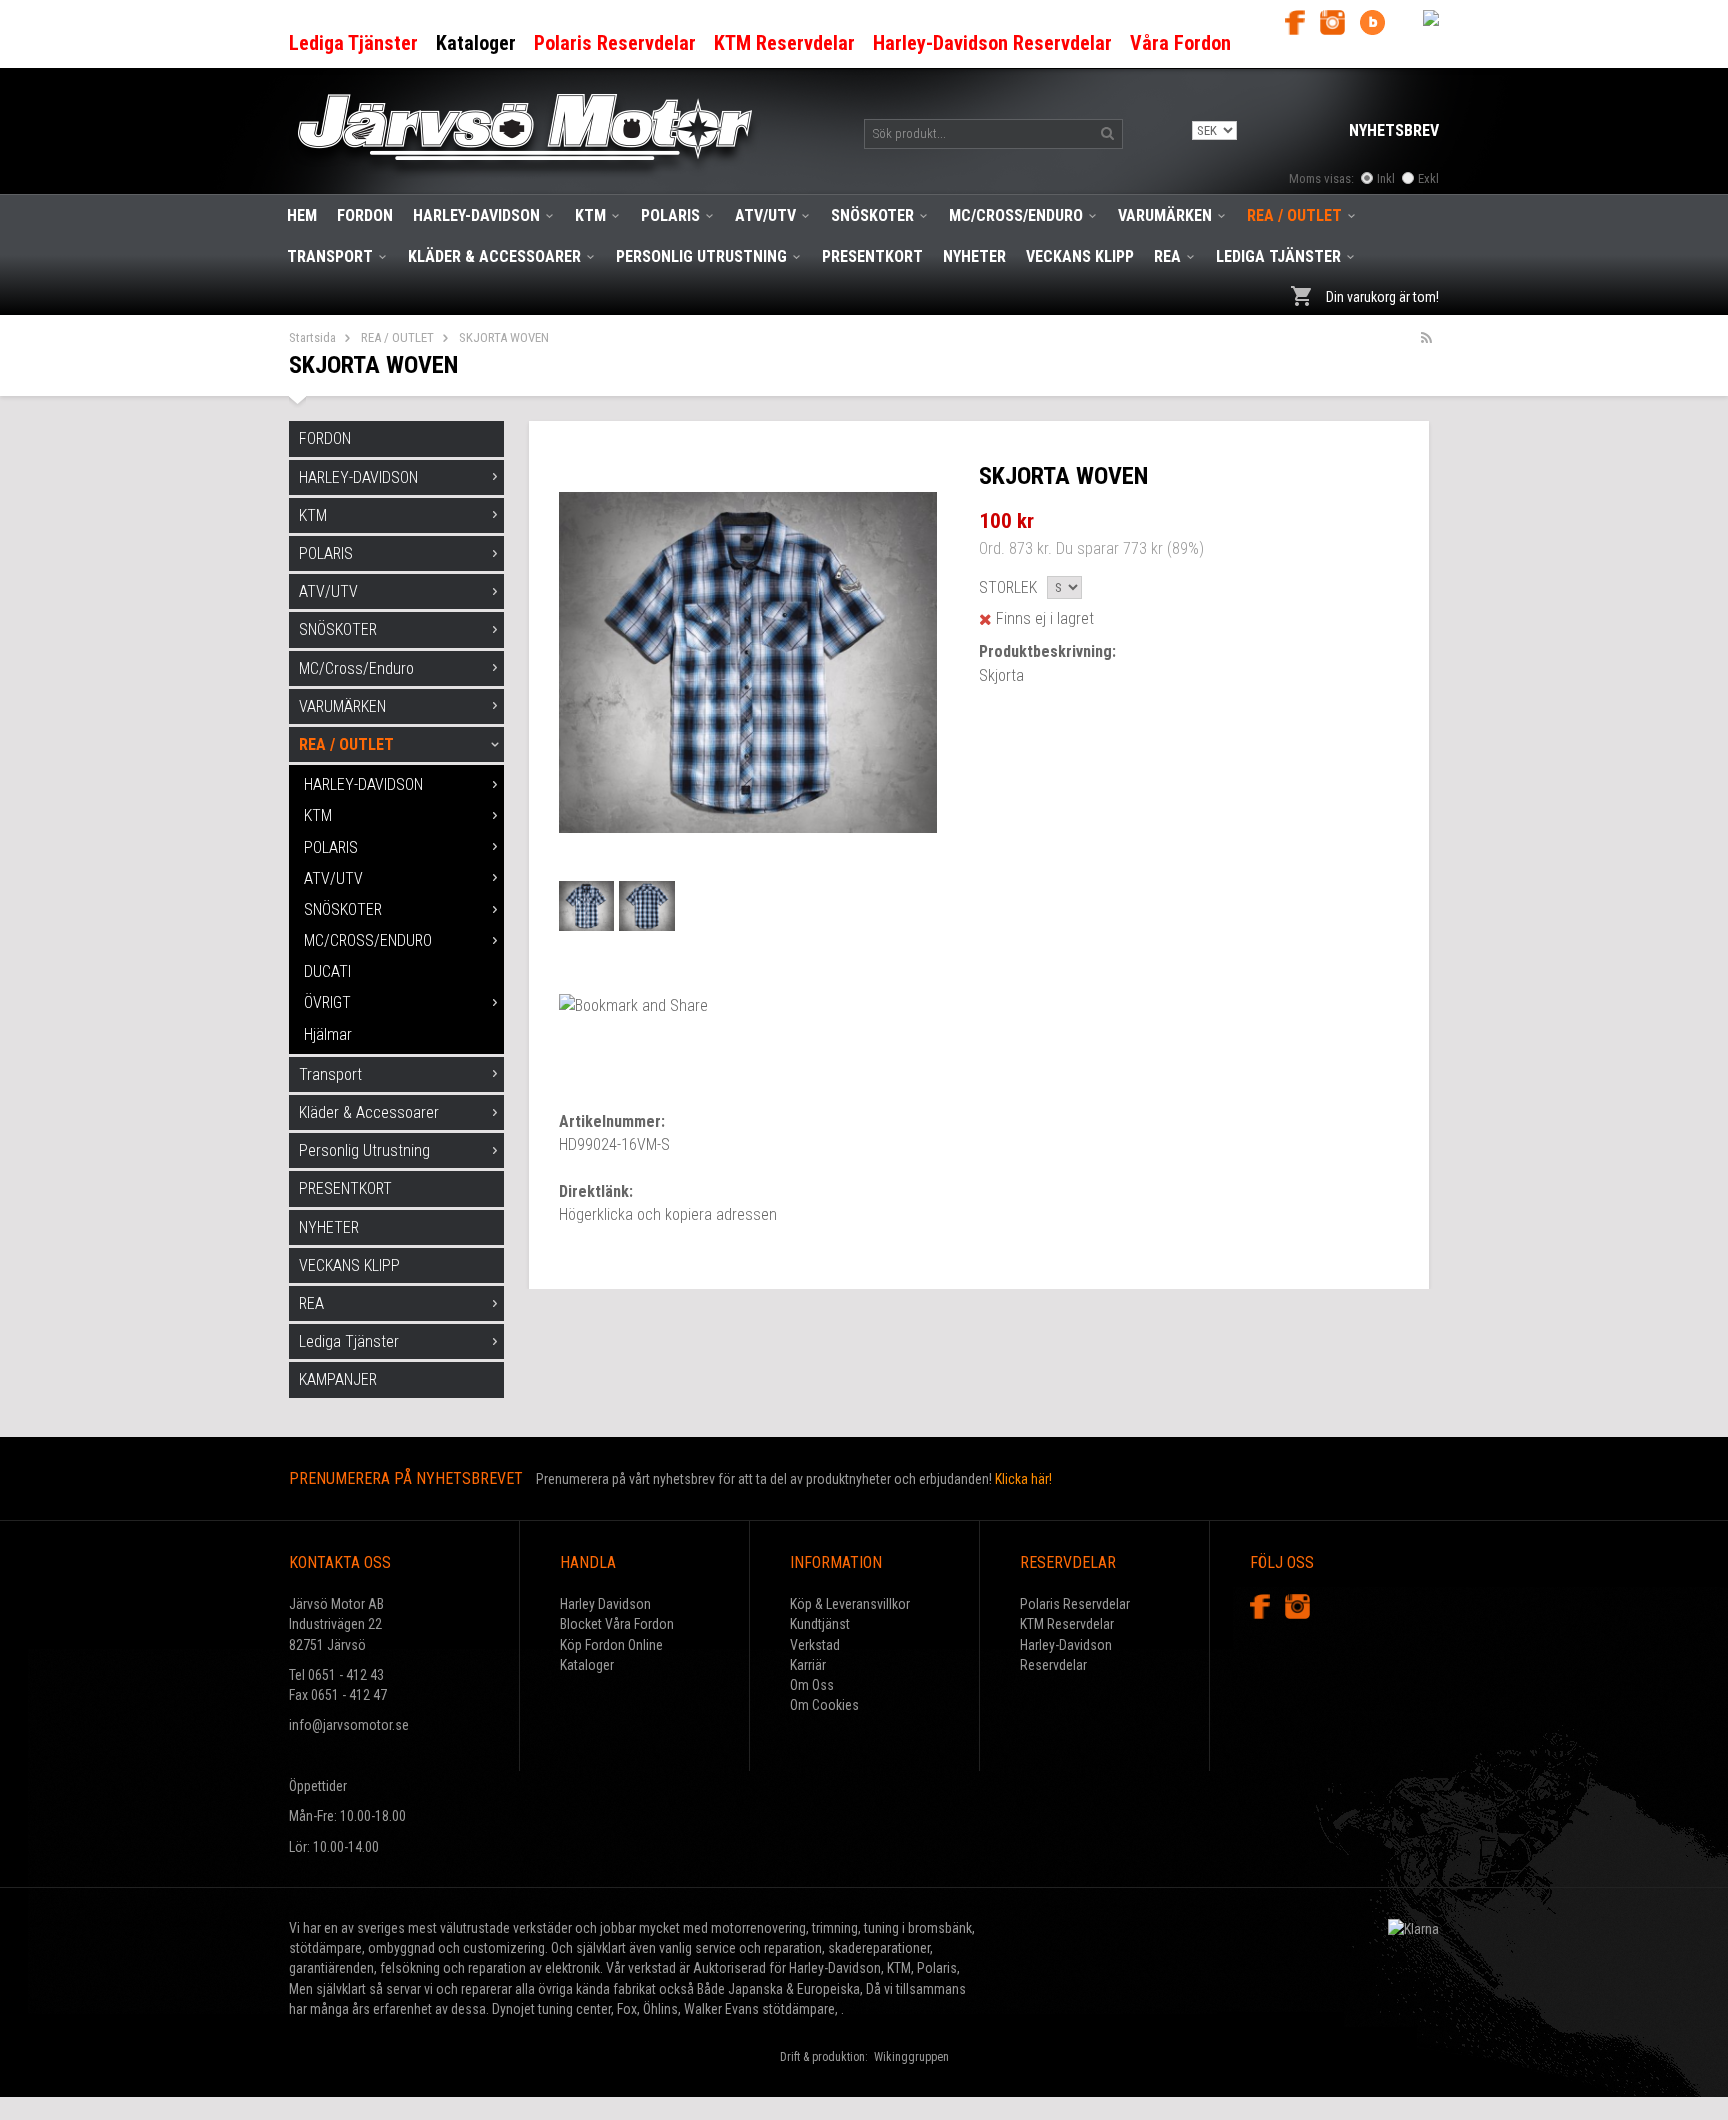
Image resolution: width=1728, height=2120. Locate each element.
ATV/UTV (765, 215)
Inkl (1386, 178)
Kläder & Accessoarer (494, 256)
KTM (590, 215)
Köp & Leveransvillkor (850, 1604)
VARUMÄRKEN (1165, 215)
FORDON (365, 215)
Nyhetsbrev (1394, 130)
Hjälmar (328, 1034)
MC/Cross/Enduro (1016, 215)
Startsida (312, 337)
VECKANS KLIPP (1080, 256)
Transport (330, 256)
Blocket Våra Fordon (617, 1624)
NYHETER (974, 256)
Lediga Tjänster (1278, 256)
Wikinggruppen (911, 2057)
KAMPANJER (338, 1379)
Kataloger (587, 1665)
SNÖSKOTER (872, 215)
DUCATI (327, 971)
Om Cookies (824, 1705)
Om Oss (812, 1685)
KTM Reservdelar (1067, 1624)
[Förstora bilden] (748, 660)
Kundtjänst (820, 1624)
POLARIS (670, 215)
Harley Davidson (605, 1604)
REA (1167, 256)
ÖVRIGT (327, 1002)
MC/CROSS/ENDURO (368, 940)
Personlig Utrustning (701, 256)
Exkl (1428, 178)
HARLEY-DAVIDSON (476, 215)
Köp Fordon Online (611, 1645)
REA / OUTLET (1294, 215)
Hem (302, 215)
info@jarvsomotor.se (349, 1725)
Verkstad (815, 1645)
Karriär (808, 1665)
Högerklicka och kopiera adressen (668, 1214)
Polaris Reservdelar (1075, 1604)
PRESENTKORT (872, 256)
